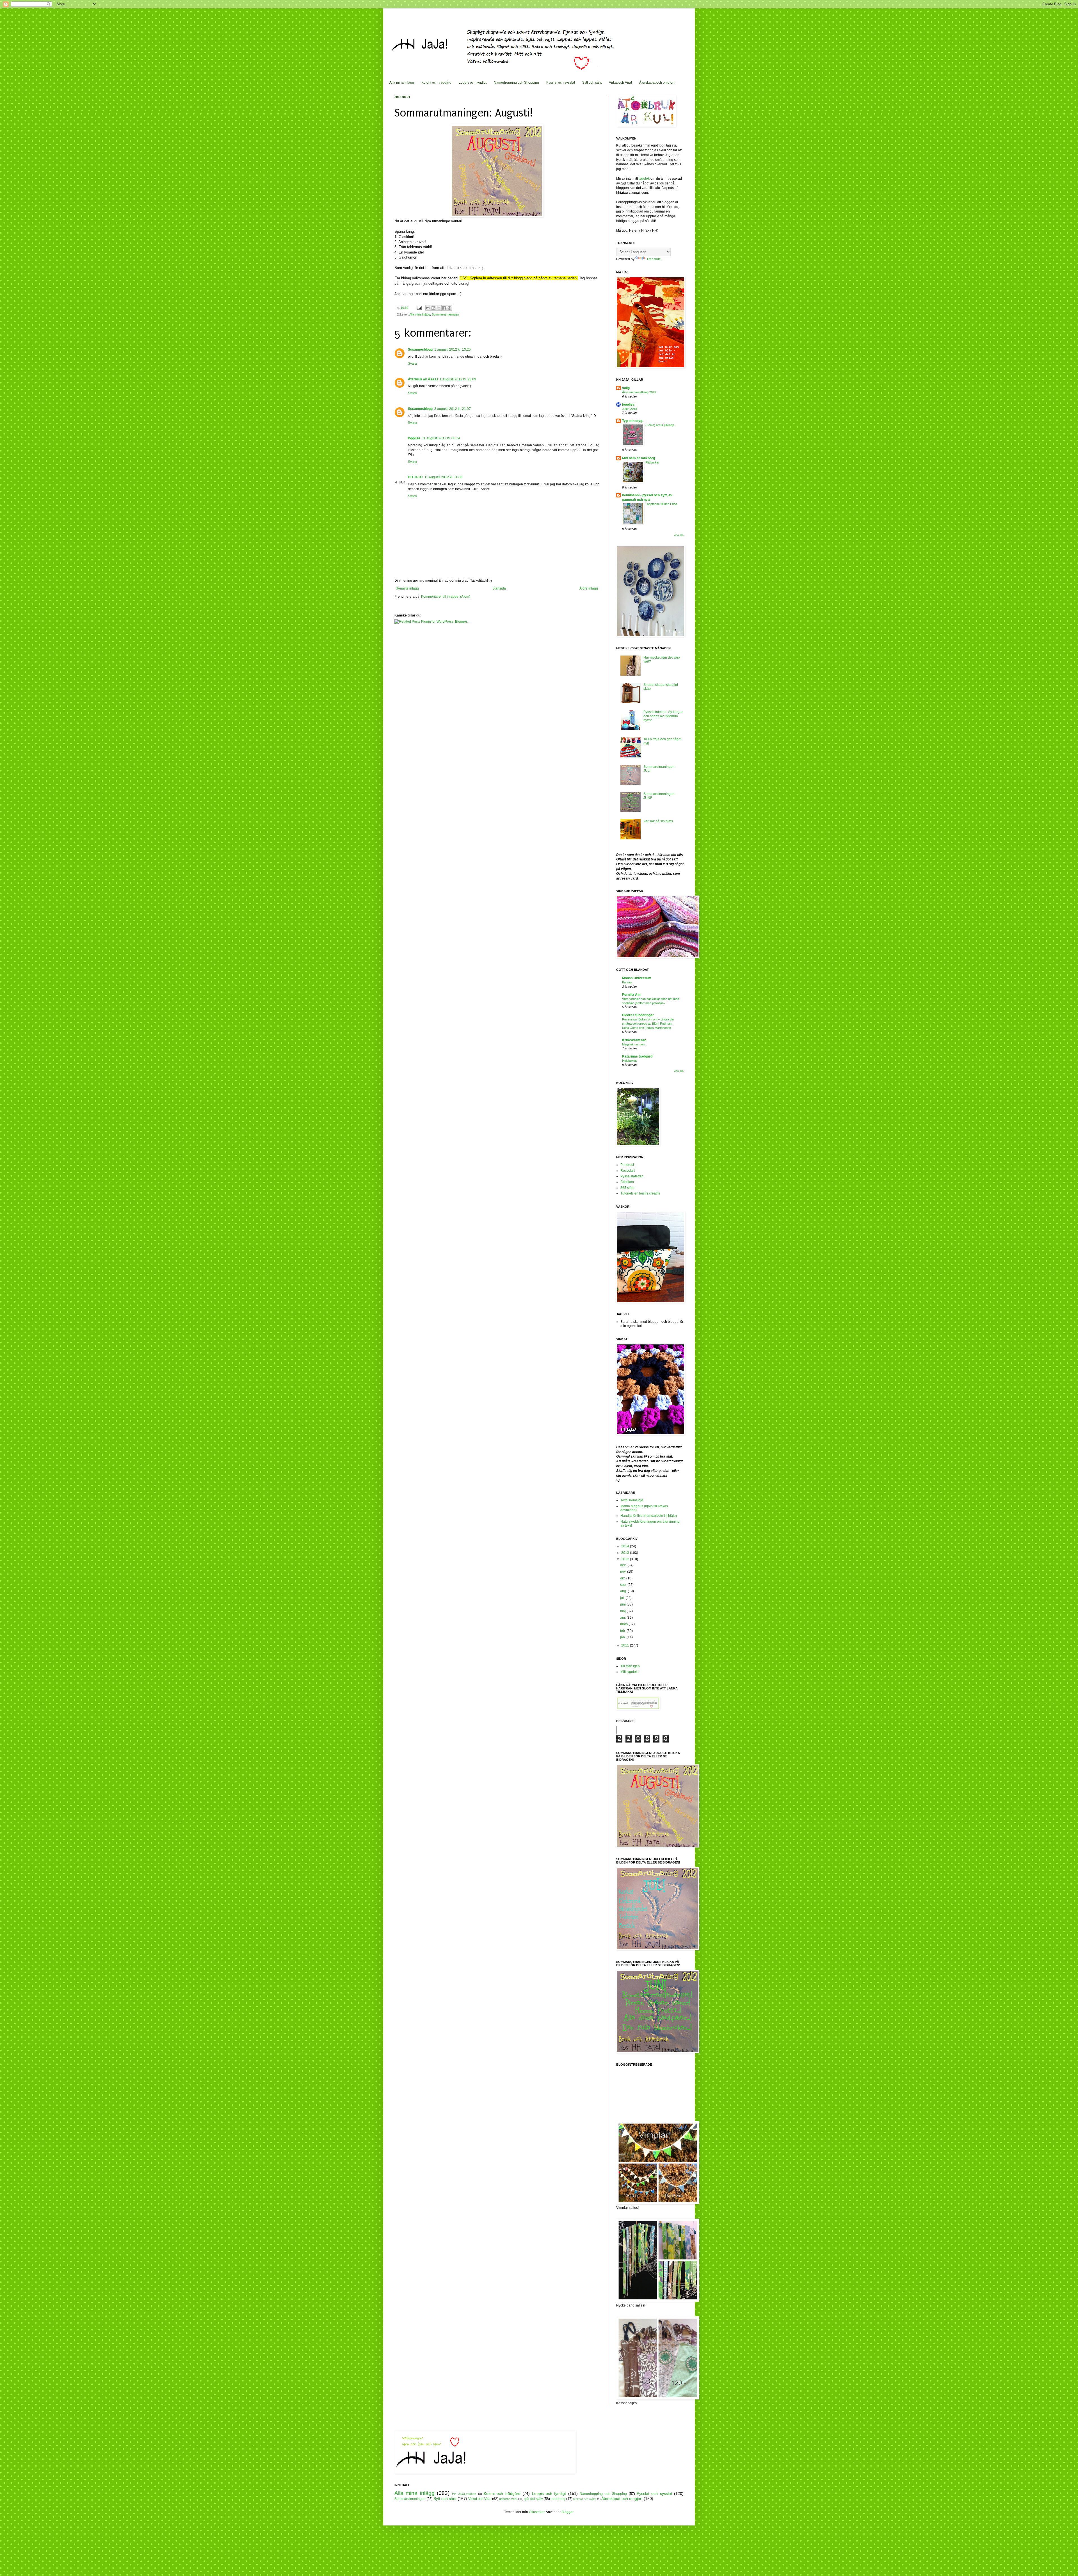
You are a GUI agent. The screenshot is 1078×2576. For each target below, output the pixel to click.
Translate (654, 259)
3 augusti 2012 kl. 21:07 (453, 409)
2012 (626, 1559)
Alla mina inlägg (402, 83)
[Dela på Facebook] (444, 308)
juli (623, 1598)
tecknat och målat (585, 2499)
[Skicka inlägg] (419, 308)
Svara (412, 364)
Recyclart (628, 1171)
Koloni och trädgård (436, 83)
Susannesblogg (420, 350)
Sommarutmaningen (445, 314)
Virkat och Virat (620, 83)
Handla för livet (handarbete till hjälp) (649, 1516)
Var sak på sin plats (658, 821)
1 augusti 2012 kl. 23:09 (458, 379)
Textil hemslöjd (632, 1500)
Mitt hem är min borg (639, 458)
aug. (624, 1591)
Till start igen (630, 1666)
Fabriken (627, 1182)
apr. (623, 1618)
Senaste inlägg (407, 588)
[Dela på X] (439, 308)
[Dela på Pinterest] (449, 308)
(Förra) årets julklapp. (660, 425)
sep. (624, 1585)
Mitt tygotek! (629, 1672)
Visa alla (679, 535)
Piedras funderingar (638, 1015)
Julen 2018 (630, 409)
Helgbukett (629, 1061)
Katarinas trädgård (637, 1056)
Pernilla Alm (632, 995)
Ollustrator (537, 2512)
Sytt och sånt (592, 83)
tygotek (645, 179)
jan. (623, 1637)
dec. (624, 1565)
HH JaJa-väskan (464, 2494)
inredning (558, 2499)
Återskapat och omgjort (657, 83)
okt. (623, 1578)
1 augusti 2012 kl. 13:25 (453, 350)
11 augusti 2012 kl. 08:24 (441, 438)
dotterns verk (508, 2499)
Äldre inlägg (589, 588)
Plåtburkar (652, 462)
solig (626, 388)
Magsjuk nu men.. (634, 1044)
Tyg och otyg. (633, 421)
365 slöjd (627, 1188)
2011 (626, 1645)
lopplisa (414, 438)
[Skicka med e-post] (428, 308)
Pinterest (627, 1165)
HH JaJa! (415, 477)
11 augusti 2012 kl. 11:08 (443, 477)
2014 (626, 1546)
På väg (627, 982)
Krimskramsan (634, 1040)
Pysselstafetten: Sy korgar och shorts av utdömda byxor (663, 716)
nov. (624, 1572)
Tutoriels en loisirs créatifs (640, 1193)
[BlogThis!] (433, 308)
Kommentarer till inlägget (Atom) (446, 597)
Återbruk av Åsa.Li (423, 379)
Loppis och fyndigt (473, 83)
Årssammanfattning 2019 (639, 392)
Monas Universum (637, 978)
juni (623, 1604)
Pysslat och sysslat (561, 83)
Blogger (567, 2512)
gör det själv (534, 2499)
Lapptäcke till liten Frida (661, 504)
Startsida (499, 588)
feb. (623, 1631)
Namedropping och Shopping (516, 83)
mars (624, 1624)
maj (623, 1611)
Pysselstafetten (632, 1176)
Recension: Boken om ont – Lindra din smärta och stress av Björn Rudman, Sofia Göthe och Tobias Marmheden (648, 1024)
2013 (626, 1553)
